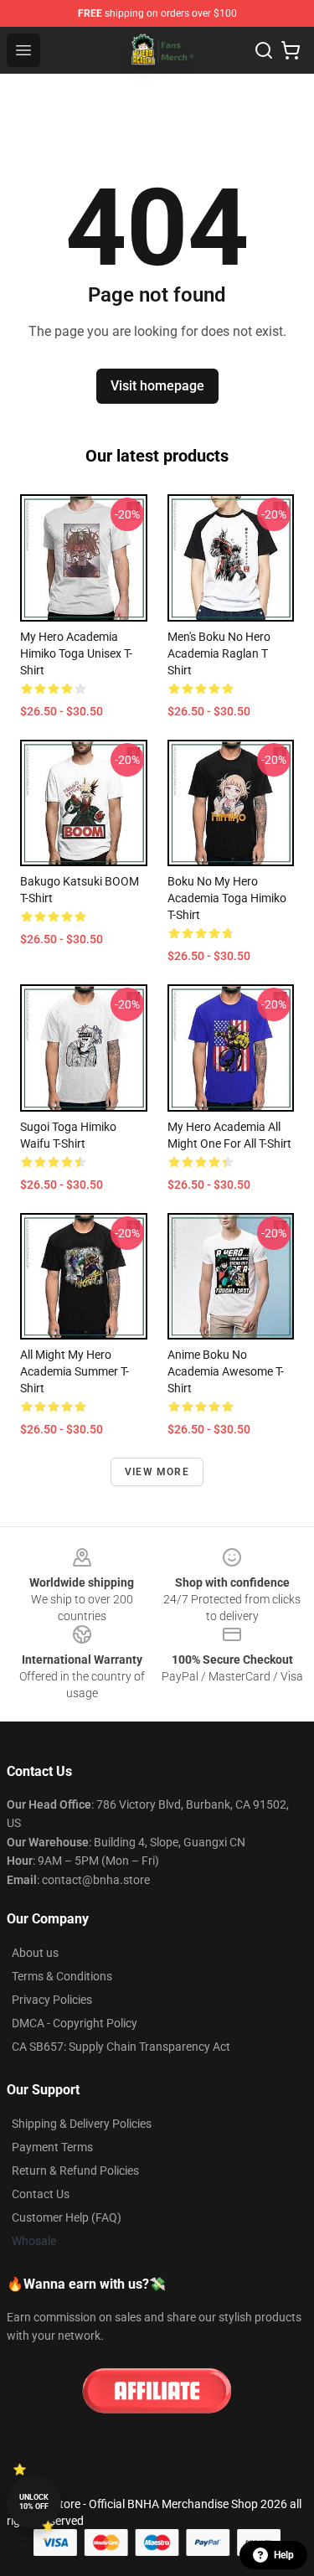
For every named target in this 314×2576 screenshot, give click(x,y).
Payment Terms (52, 2147)
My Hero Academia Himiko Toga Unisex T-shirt (76, 653)
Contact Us (41, 2194)
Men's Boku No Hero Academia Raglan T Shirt (219, 653)
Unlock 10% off (34, 2502)
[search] (264, 50)
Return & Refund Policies (75, 2171)
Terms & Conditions (62, 1976)
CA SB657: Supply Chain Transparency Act (121, 2047)
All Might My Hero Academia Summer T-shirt (75, 1371)
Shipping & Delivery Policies (82, 2124)
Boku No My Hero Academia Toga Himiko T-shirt (227, 898)
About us (35, 1953)
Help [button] (284, 2555)
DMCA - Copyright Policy (75, 2023)
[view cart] (291, 50)
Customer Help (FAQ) (67, 2217)
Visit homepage (157, 386)
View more (157, 1472)
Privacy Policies (52, 2000)
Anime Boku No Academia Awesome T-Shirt (226, 1371)
